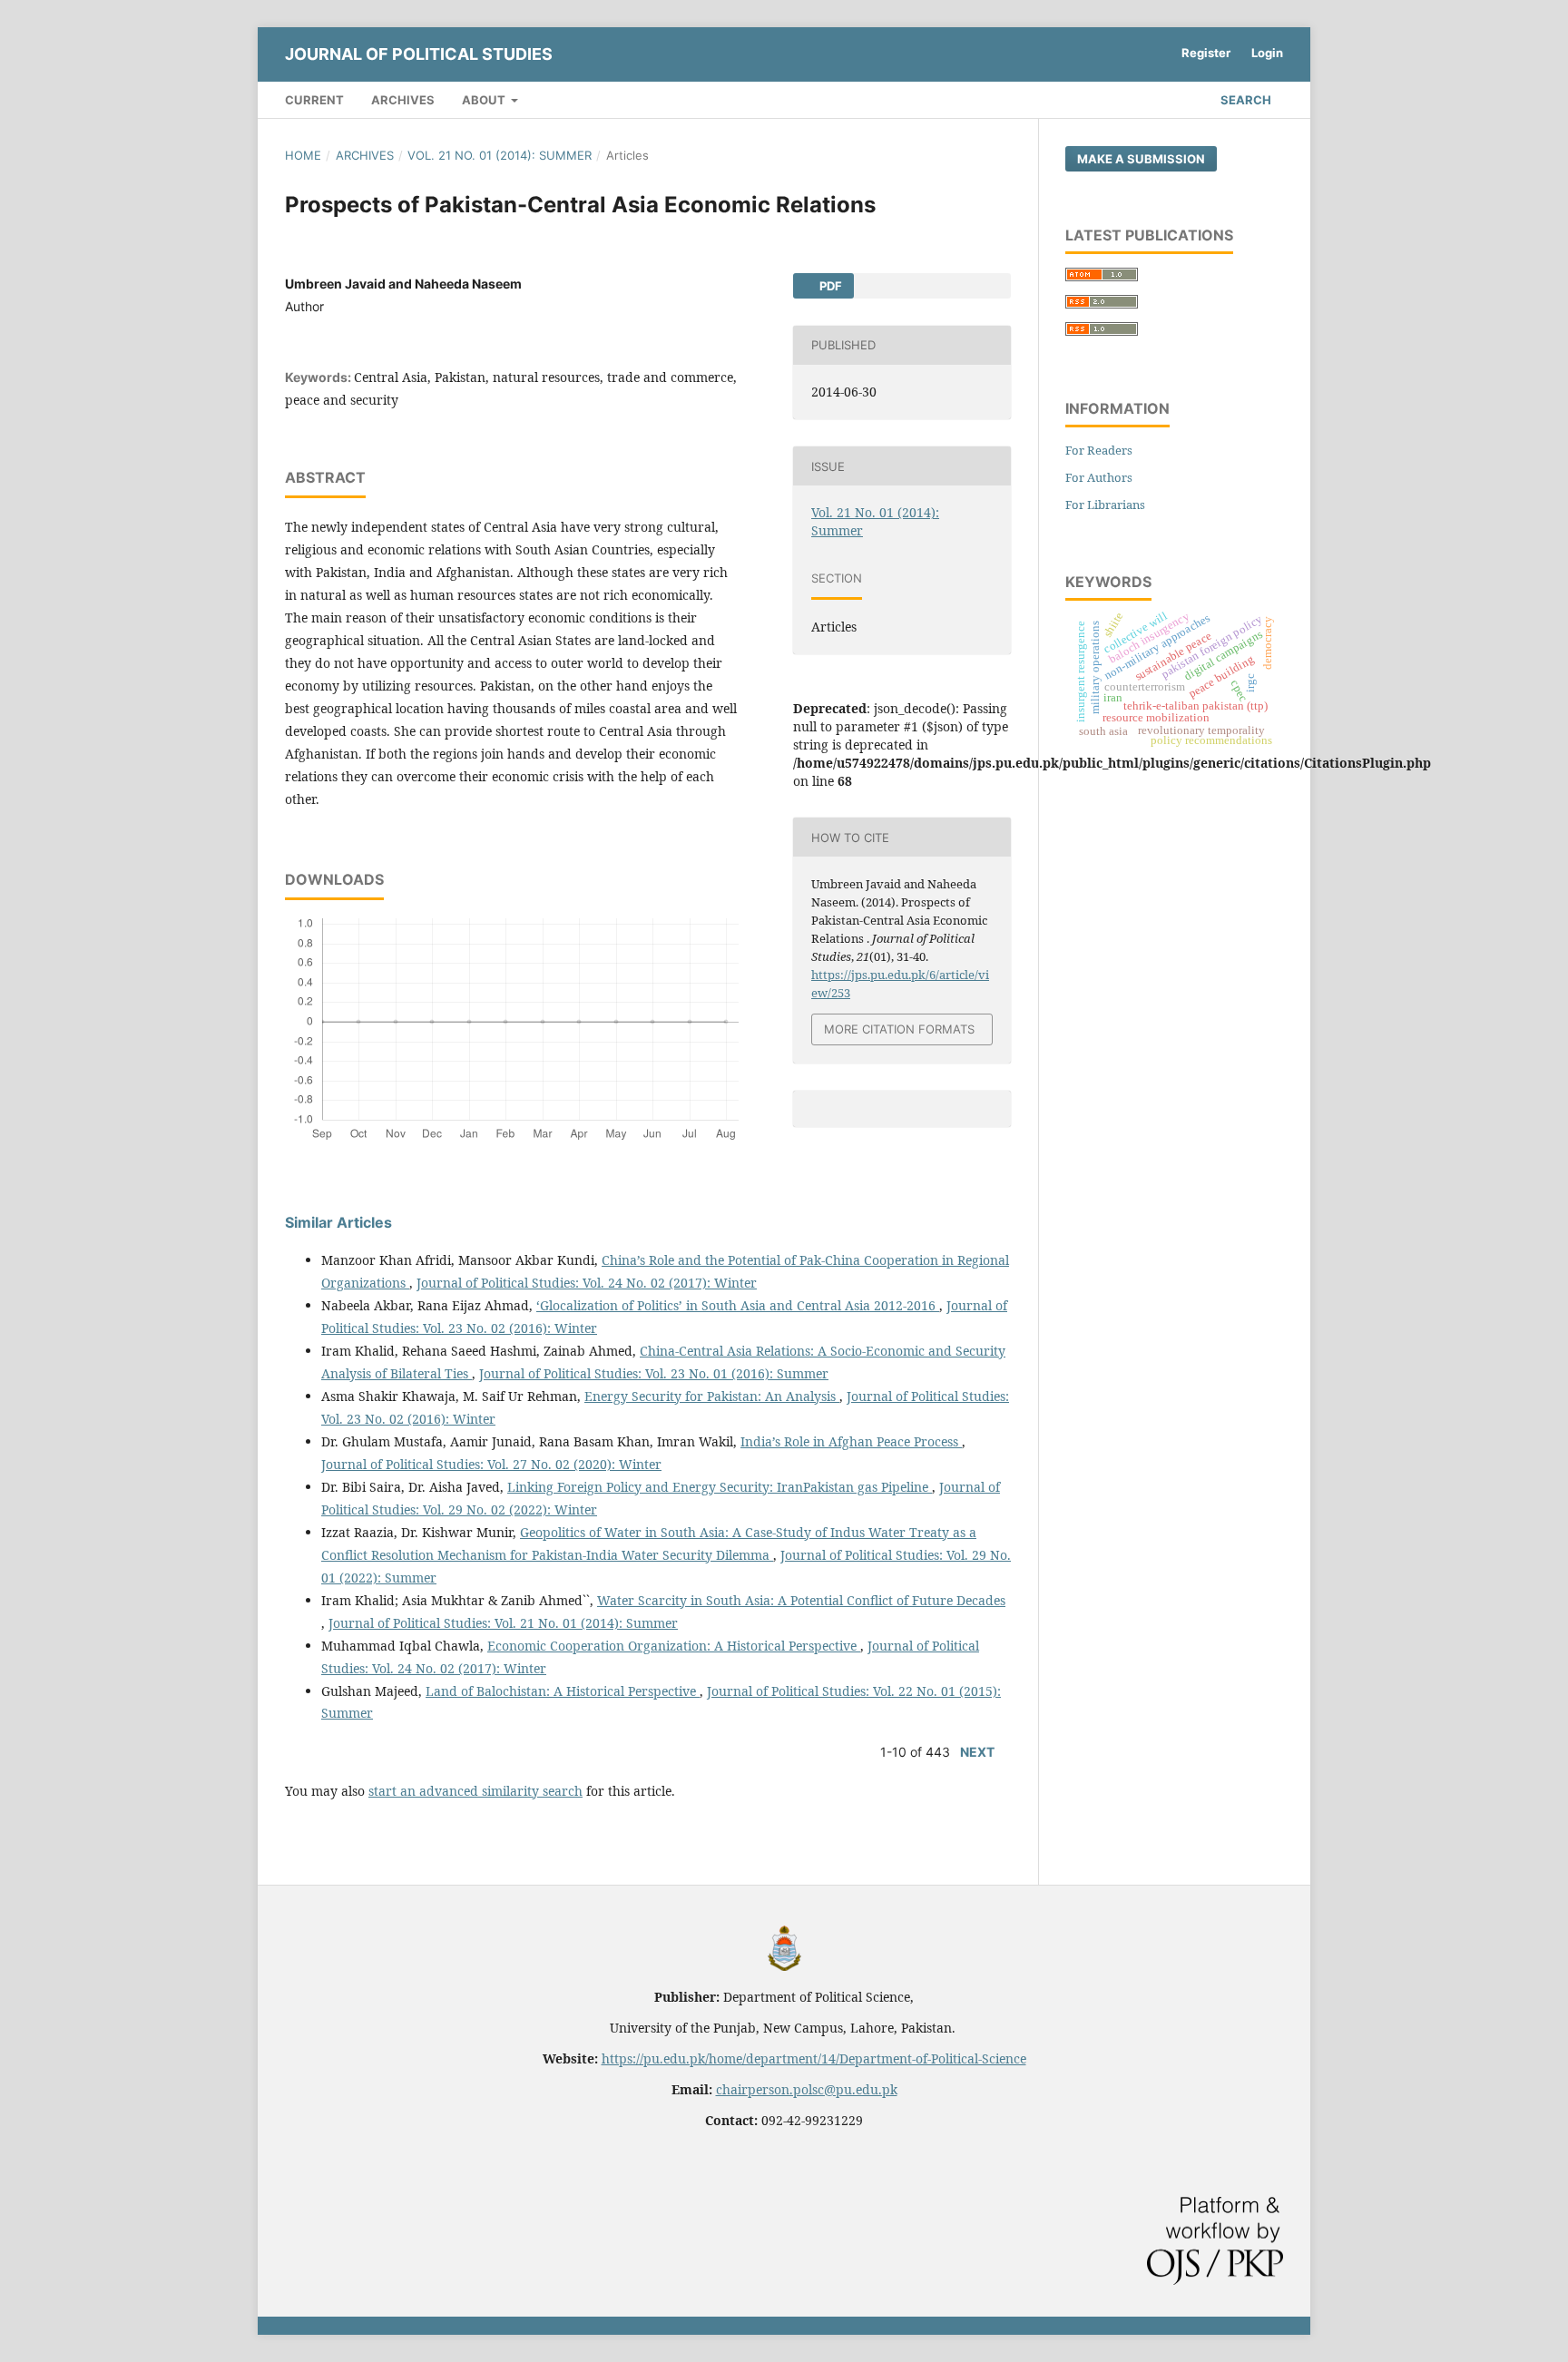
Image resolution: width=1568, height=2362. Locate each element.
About (485, 100)
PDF (829, 286)
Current (314, 100)
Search (1245, 100)
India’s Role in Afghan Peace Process (851, 1441)
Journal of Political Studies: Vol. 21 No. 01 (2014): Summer (503, 1623)
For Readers (1099, 450)
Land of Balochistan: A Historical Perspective (563, 1691)
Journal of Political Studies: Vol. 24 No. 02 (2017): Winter (587, 1283)
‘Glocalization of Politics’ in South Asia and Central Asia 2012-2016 (738, 1305)
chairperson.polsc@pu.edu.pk (807, 2089)
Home (303, 155)
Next (977, 1752)
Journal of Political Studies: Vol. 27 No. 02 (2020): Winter (491, 1464)
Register (1206, 53)
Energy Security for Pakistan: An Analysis (712, 1396)
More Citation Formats (899, 1029)
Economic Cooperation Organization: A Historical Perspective (674, 1646)
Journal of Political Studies (419, 54)
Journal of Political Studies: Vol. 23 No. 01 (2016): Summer (654, 1373)
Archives (403, 100)
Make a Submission (1141, 159)
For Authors (1099, 477)
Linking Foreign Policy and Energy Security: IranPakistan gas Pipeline (720, 1487)
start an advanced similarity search (475, 1791)
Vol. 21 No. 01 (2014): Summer (500, 155)
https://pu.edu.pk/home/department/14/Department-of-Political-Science (814, 2058)
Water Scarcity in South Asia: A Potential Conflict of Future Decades (801, 1600)
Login (1267, 53)
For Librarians (1105, 505)
